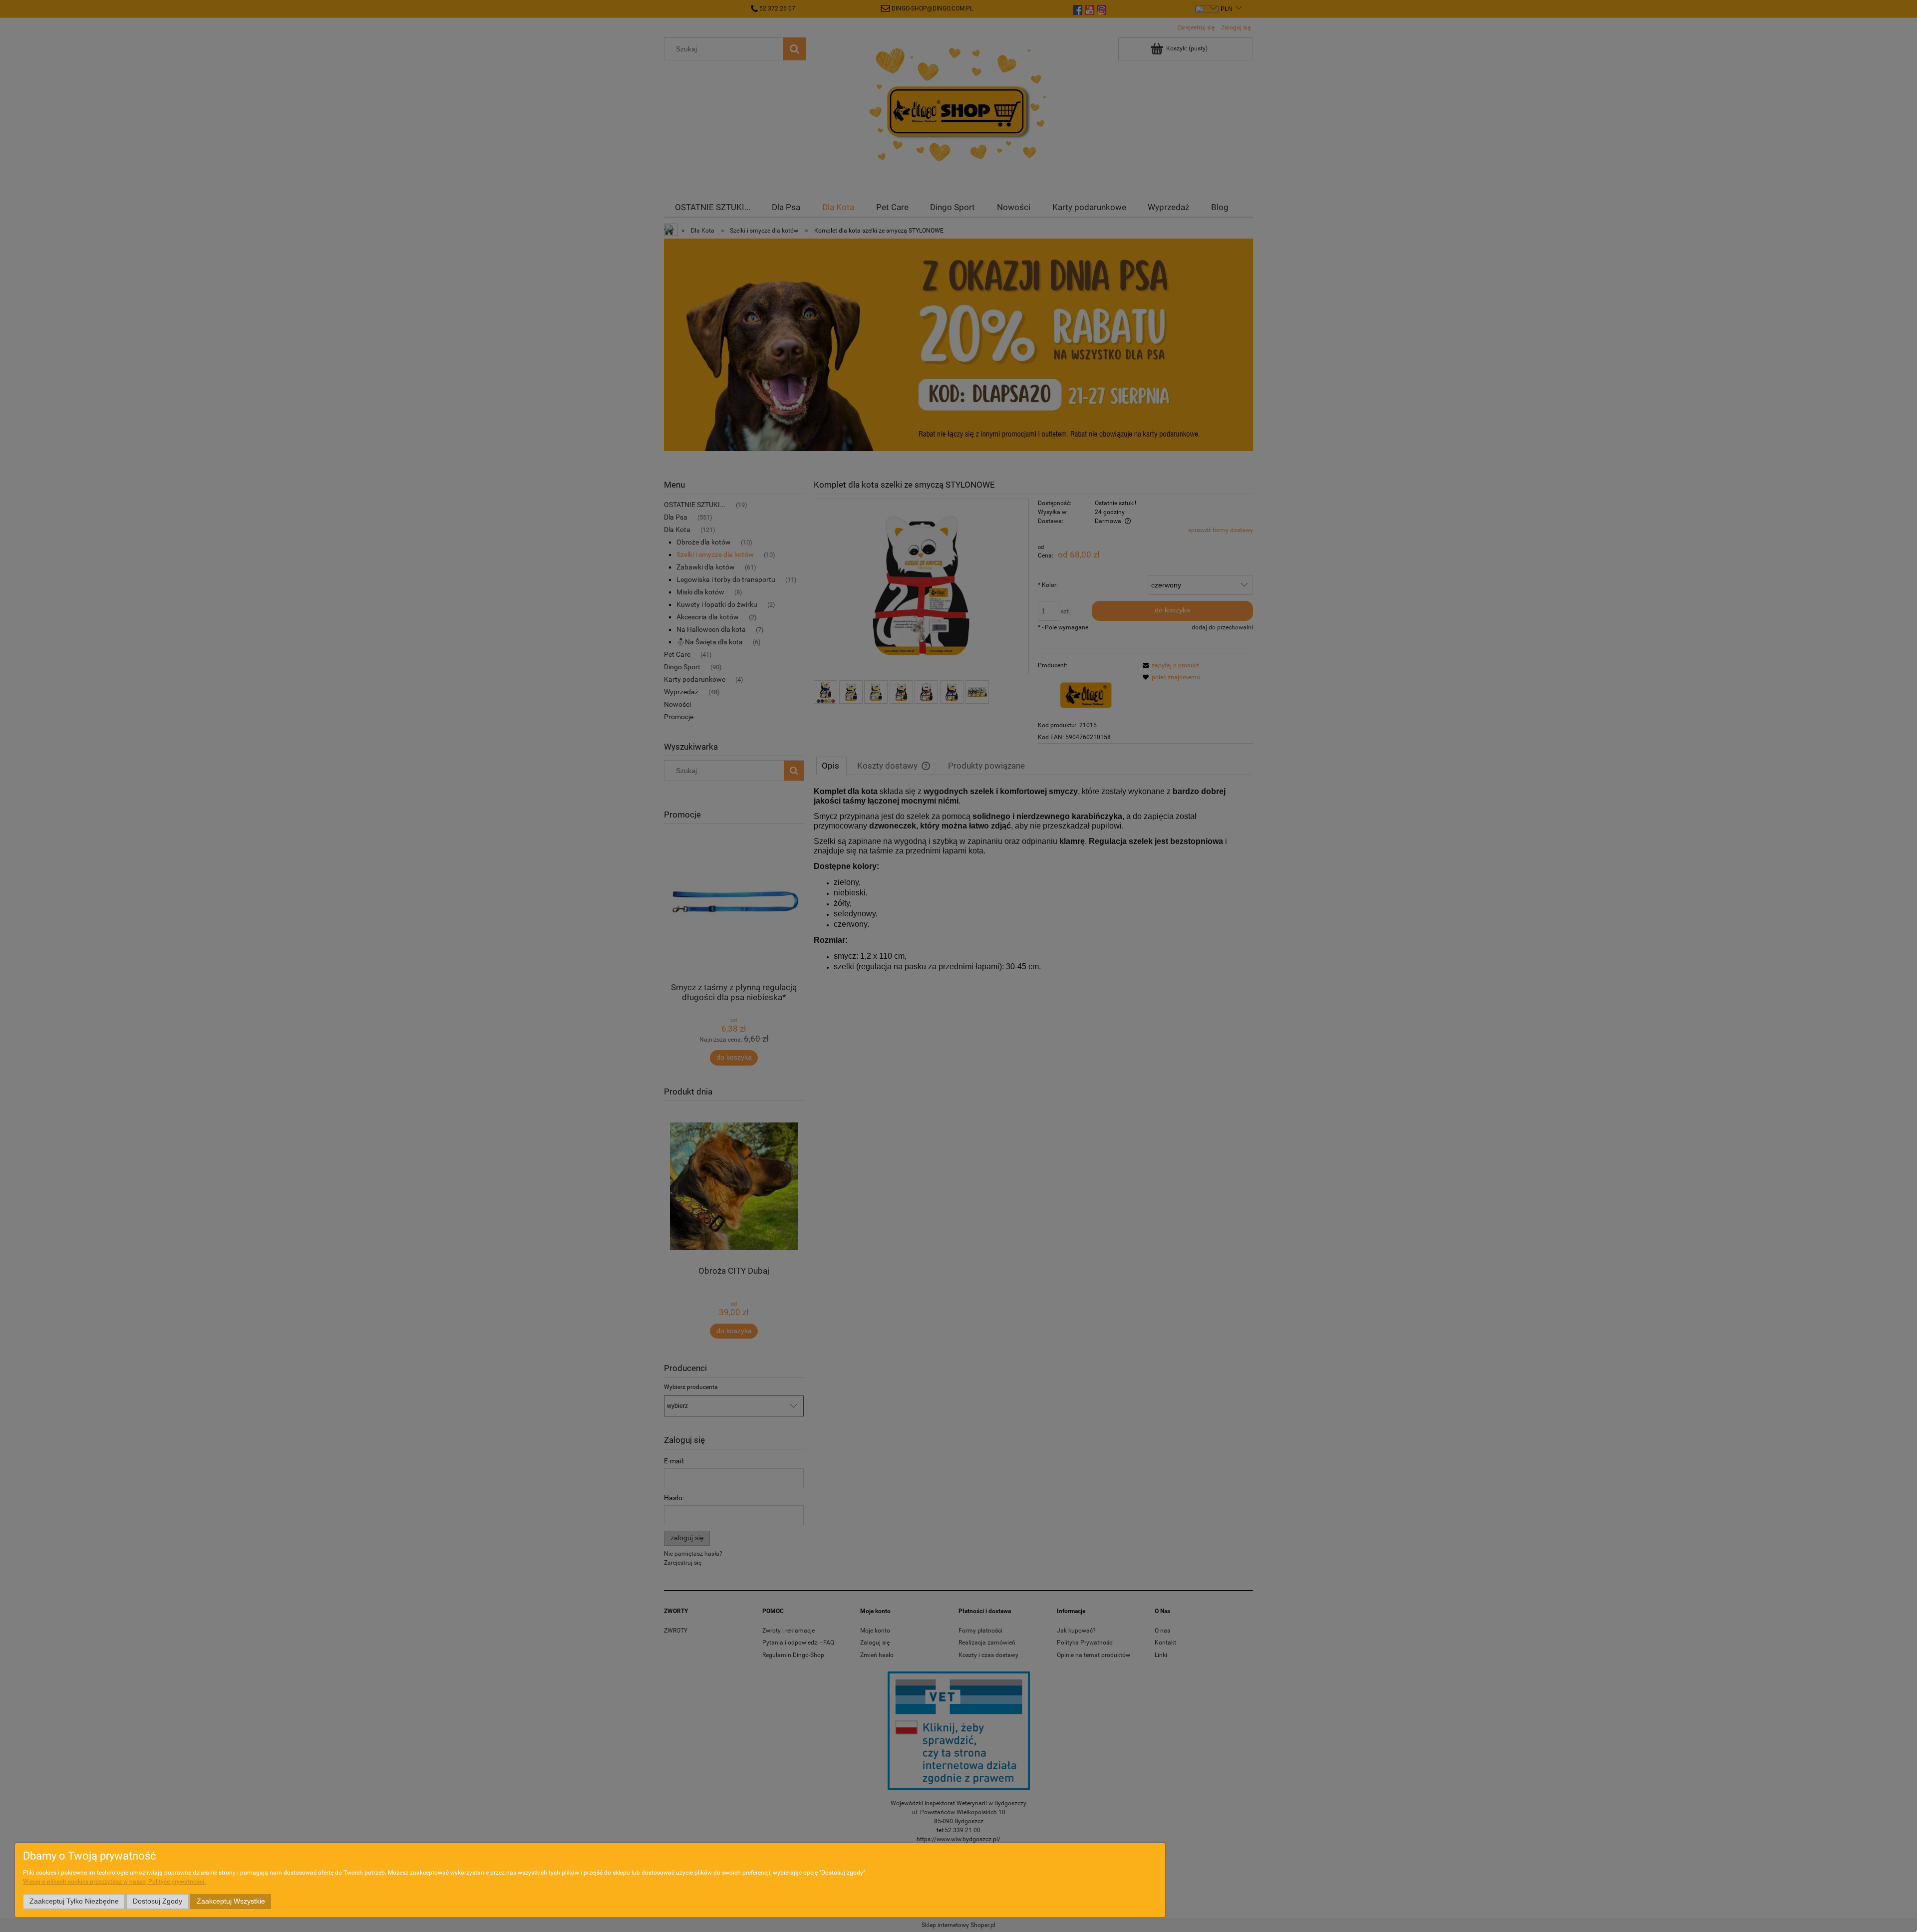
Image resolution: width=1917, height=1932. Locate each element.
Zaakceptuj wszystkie (231, 1901)
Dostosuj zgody (158, 1901)
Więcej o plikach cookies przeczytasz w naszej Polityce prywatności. (114, 1882)
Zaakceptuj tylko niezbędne (74, 1901)
